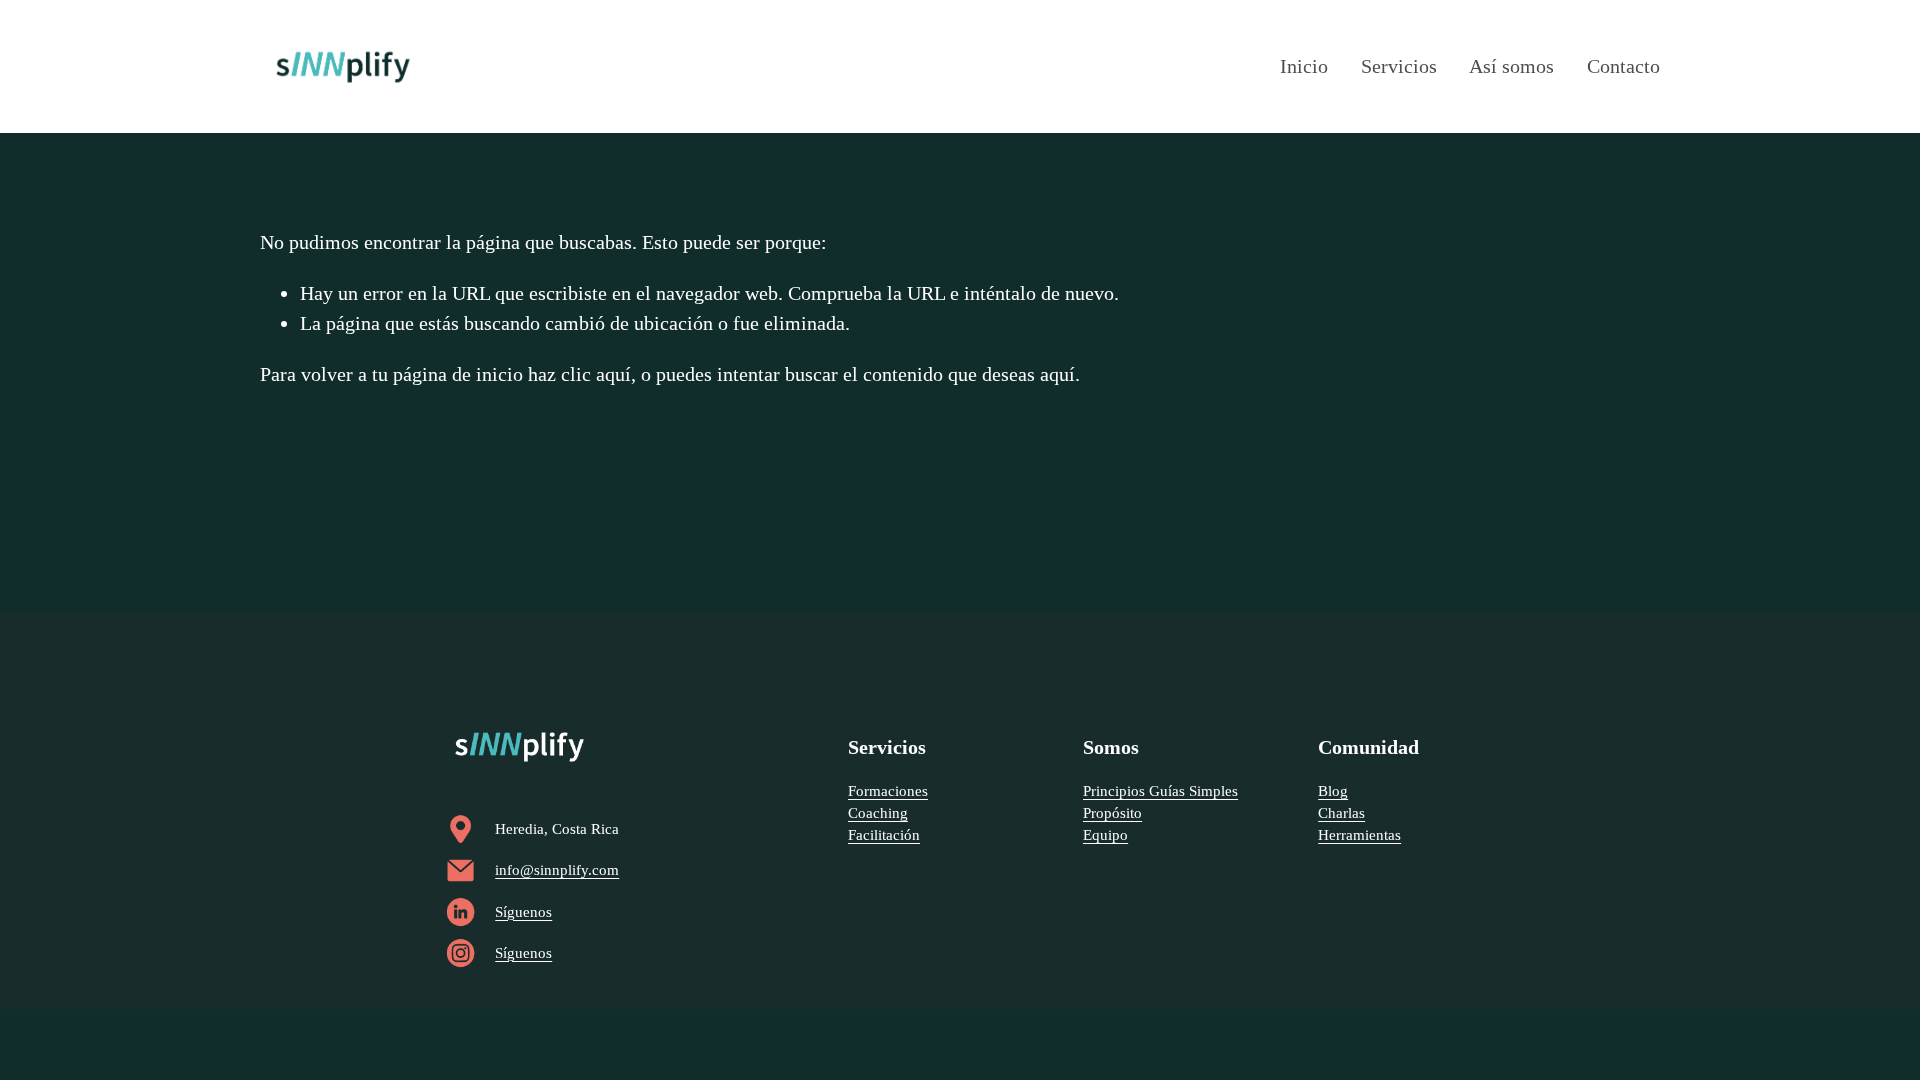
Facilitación (884, 835)
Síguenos (523, 912)
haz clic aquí (579, 374)
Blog (1333, 791)
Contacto (1623, 66)
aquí (1057, 374)
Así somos (1511, 66)
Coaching (878, 813)
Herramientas (1359, 835)
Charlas (1341, 813)
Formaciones (888, 791)
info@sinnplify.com (557, 870)
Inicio (1304, 66)
